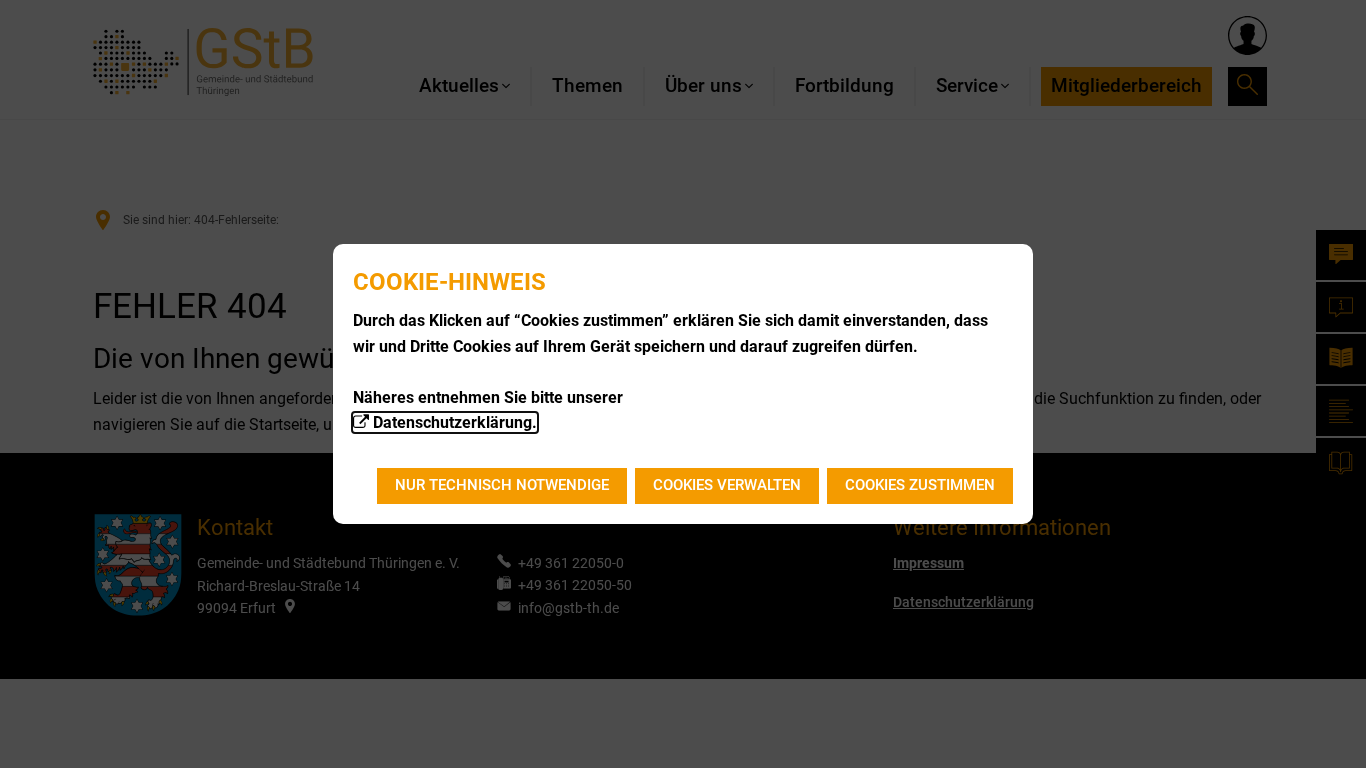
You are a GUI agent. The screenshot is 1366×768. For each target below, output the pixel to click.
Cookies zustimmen (920, 485)
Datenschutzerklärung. (455, 422)
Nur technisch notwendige (502, 485)
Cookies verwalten (727, 485)
